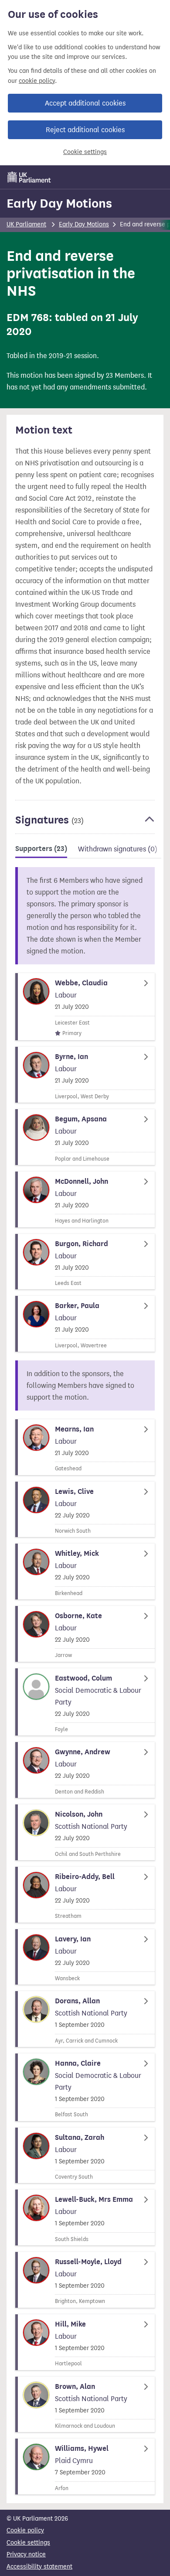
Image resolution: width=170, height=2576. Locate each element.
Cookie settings (85, 152)
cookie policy (37, 81)
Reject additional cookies (85, 130)
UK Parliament (26, 224)
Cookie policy (25, 2530)
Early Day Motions (59, 203)
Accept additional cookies (85, 103)
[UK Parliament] (29, 177)
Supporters (41, 849)
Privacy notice (26, 2554)
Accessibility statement (39, 2567)
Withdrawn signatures (118, 849)
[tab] (41, 850)
